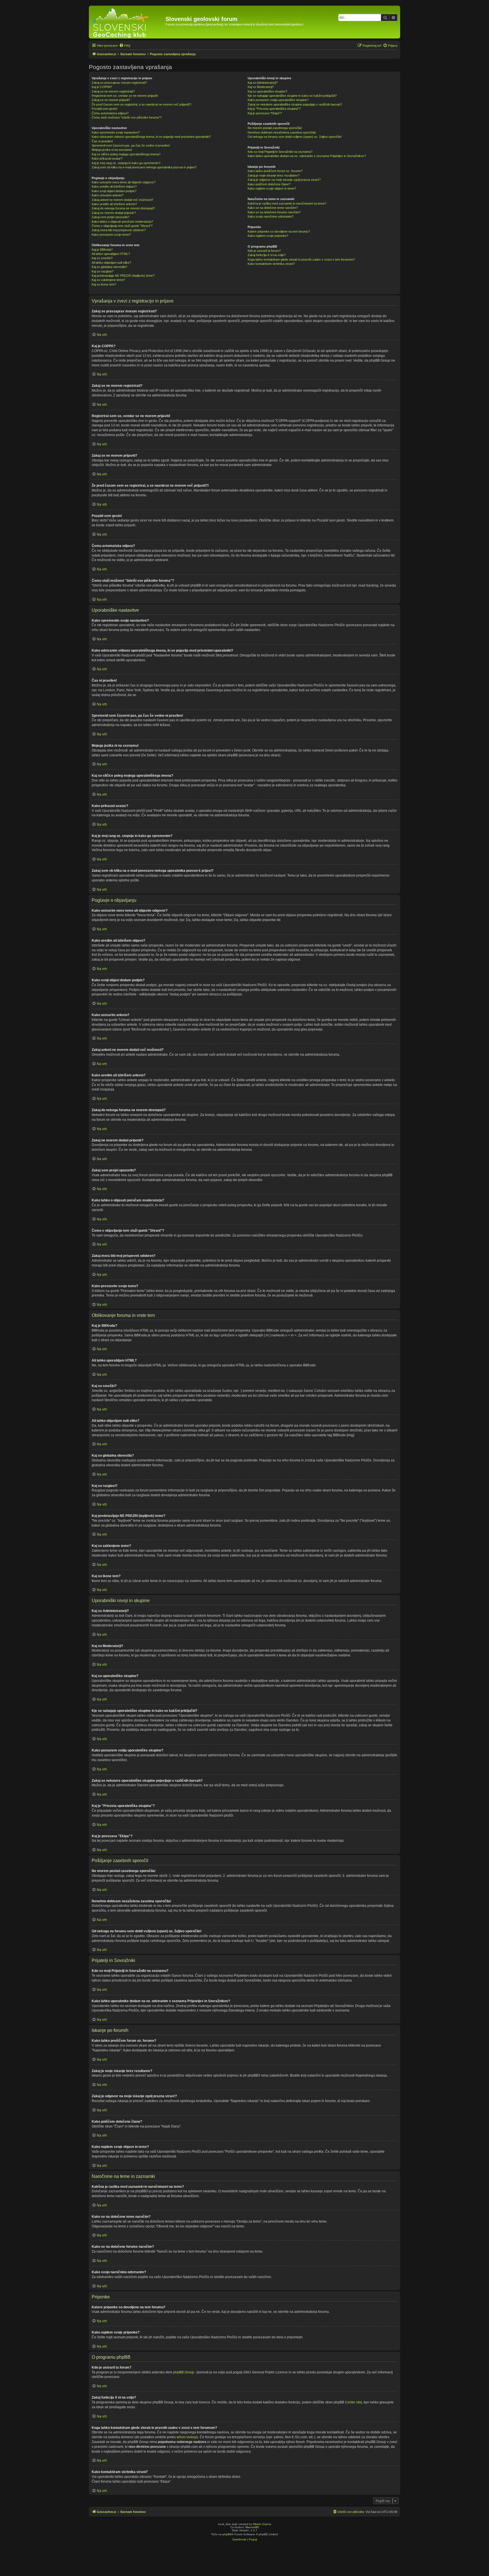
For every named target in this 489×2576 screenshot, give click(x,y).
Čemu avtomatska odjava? (110, 113)
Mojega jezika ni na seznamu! (112, 150)
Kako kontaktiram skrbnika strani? (271, 264)
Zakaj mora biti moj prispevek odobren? (119, 230)
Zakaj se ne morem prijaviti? (111, 100)
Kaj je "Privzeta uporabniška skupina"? (274, 109)
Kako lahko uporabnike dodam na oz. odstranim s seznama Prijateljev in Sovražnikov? (307, 156)
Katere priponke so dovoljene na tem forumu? (279, 231)
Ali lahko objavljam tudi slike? (111, 263)
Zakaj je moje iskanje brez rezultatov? (274, 175)
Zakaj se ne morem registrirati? (113, 91)
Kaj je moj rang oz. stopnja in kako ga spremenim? (126, 163)
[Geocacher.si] (128, 22)
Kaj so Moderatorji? (261, 87)
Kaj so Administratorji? (263, 83)
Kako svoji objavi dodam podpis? (114, 191)
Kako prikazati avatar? (107, 158)
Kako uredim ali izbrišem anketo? (114, 204)
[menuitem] (125, 46)
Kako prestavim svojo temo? (111, 235)
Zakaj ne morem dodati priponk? (114, 213)
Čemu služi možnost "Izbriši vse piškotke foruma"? (127, 117)
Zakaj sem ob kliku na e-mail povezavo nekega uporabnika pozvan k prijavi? (144, 167)
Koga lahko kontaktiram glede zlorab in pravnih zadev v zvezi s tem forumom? (301, 259)
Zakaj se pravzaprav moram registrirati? (119, 83)
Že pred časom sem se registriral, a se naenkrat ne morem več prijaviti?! (141, 104)
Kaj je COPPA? (102, 87)
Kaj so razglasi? (103, 271)
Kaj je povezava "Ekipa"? (265, 113)
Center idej (353, 2402)
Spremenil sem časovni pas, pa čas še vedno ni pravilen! (131, 145)
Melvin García (262, 2524)
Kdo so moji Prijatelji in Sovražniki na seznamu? (280, 152)
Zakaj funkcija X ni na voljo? (267, 255)
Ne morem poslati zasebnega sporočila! (275, 128)
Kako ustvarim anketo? (108, 195)
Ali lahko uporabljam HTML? (111, 254)
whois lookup (187, 2437)
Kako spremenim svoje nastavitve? (116, 132)
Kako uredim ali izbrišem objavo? (114, 186)
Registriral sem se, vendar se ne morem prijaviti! (125, 96)
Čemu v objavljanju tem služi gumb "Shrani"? (122, 226)
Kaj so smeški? (102, 258)
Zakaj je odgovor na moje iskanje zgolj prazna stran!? (284, 180)
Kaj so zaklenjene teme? (108, 280)
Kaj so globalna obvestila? (109, 267)
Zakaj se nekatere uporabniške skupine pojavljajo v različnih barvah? (295, 104)
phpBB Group (184, 2372)
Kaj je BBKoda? (102, 250)
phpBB (227, 2534)
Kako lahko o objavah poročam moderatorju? (122, 222)
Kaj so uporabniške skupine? (267, 91)
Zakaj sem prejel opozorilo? (111, 217)
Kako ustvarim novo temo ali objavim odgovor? (124, 182)
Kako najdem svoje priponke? (268, 236)
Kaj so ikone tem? (104, 284)
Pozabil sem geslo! (105, 109)
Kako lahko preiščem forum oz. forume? (275, 171)
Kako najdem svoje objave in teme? (272, 188)
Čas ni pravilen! (102, 141)
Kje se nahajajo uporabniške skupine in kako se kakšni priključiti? (292, 96)
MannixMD (252, 2527)
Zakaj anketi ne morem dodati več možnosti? (122, 200)
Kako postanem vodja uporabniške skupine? (278, 100)
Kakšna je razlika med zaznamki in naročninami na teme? (287, 203)
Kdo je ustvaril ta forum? (264, 251)
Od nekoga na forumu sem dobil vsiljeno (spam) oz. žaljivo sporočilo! (295, 137)
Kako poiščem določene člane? (269, 184)
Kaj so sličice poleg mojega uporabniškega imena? (126, 154)
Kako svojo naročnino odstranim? (271, 216)
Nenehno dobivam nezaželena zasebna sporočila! (282, 132)
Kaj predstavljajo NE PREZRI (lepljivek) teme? (123, 276)
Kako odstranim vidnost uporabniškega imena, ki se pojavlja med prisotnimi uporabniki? (151, 137)
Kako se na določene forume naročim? (274, 212)
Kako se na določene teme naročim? (273, 208)
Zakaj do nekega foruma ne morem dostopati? (123, 208)
